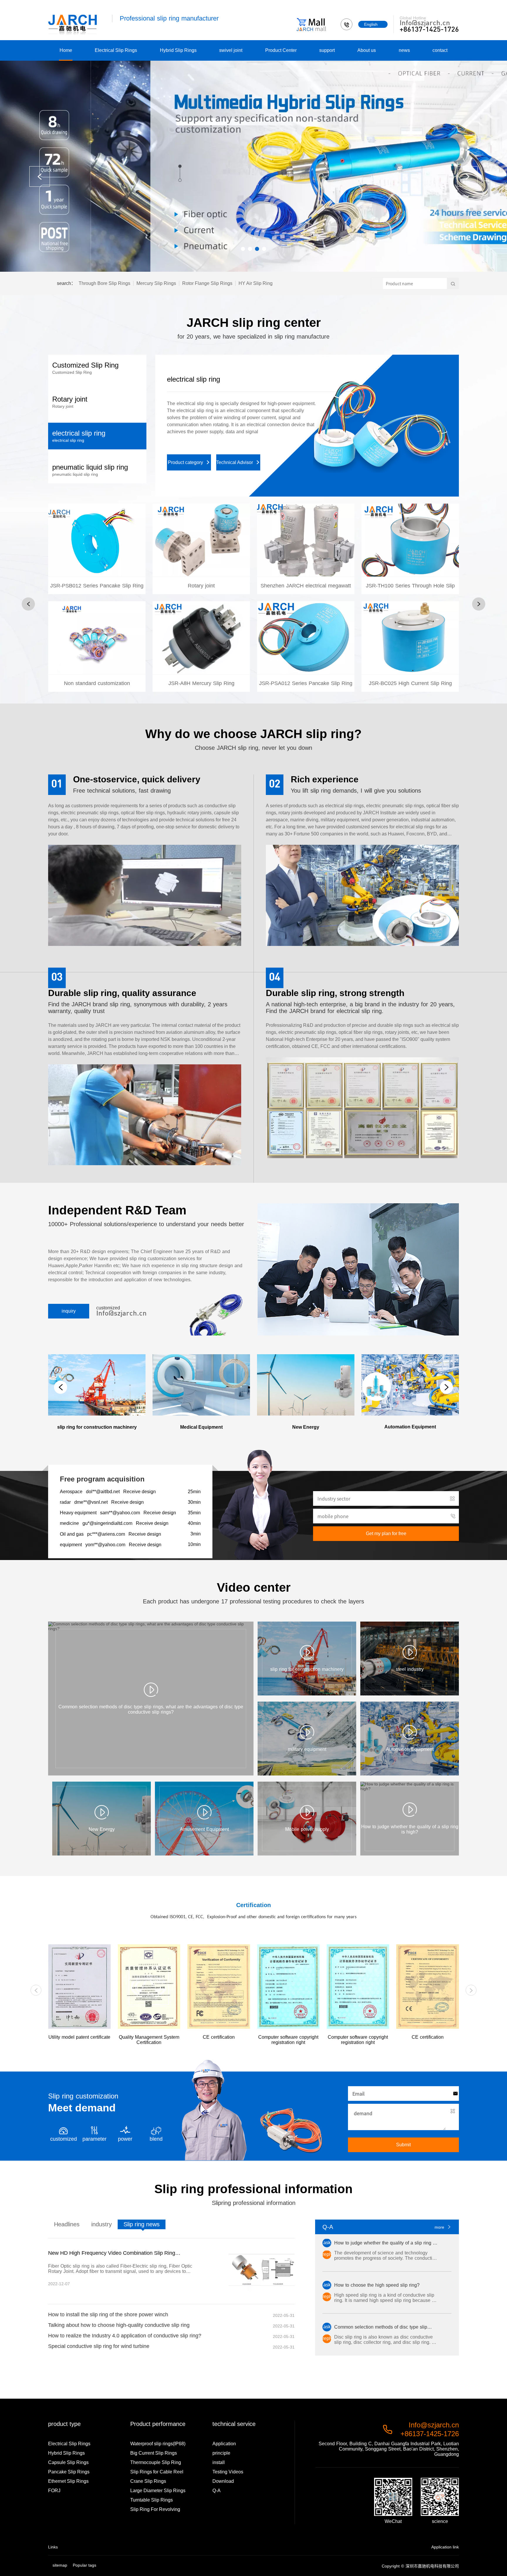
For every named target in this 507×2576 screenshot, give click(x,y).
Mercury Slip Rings (156, 283)
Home (66, 50)
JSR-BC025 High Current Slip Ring (410, 651)
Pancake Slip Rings (69, 2472)
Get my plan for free (386, 1533)
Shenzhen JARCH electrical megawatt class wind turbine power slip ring (306, 594)
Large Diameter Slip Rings (158, 2491)
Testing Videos (228, 2472)
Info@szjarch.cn (425, 23)
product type (64, 2424)
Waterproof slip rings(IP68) (158, 2444)
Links (53, 2547)
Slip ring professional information (253, 2189)
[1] (253, 166)
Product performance (158, 2424)
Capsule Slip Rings (68, 2462)
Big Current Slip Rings (154, 2453)
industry (102, 2224)
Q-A (217, 2491)
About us (367, 50)
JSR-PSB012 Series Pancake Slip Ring (97, 551)
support (327, 50)
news (404, 50)
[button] (243, 249)
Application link (445, 2547)
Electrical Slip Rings (116, 50)
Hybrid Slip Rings (178, 50)
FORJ (54, 2491)
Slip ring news (142, 2224)
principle (221, 2453)
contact (440, 50)
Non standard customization (97, 651)
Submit (403, 2145)
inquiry (69, 1311)
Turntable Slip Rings (152, 2500)
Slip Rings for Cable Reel (157, 2472)
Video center (254, 1587)
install (219, 2462)
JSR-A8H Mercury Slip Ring (201, 651)
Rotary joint (201, 553)
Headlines (67, 2224)
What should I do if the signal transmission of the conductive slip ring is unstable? (118, 2253)
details (97, 582)
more (443, 2227)
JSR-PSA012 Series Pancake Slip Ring (306, 648)
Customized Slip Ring (200, 379)
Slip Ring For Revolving (155, 2509)
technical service (234, 2424)
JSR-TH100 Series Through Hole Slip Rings (410, 594)
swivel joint (231, 50)
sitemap (60, 2565)
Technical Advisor (238, 441)
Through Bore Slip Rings (104, 283)
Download (223, 2481)
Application (224, 2444)
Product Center (281, 50)
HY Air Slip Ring (256, 283)
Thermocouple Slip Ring (156, 2462)
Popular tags (84, 2565)
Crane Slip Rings (148, 2481)
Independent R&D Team (117, 1210)
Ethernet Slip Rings (68, 2481)
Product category (189, 441)
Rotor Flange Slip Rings (207, 283)
